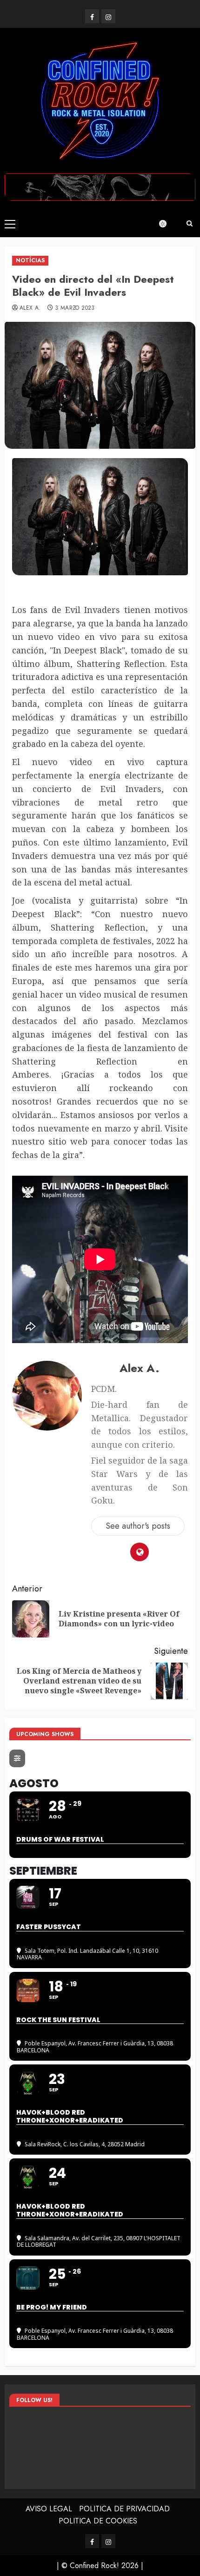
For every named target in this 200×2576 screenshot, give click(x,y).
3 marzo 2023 (75, 308)
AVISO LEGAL (49, 2509)
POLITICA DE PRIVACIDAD (124, 2509)
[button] (10, 224)
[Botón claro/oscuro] (167, 224)
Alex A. (30, 308)
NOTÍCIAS (30, 260)
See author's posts (138, 1526)
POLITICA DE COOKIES (98, 2521)
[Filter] (17, 1758)
